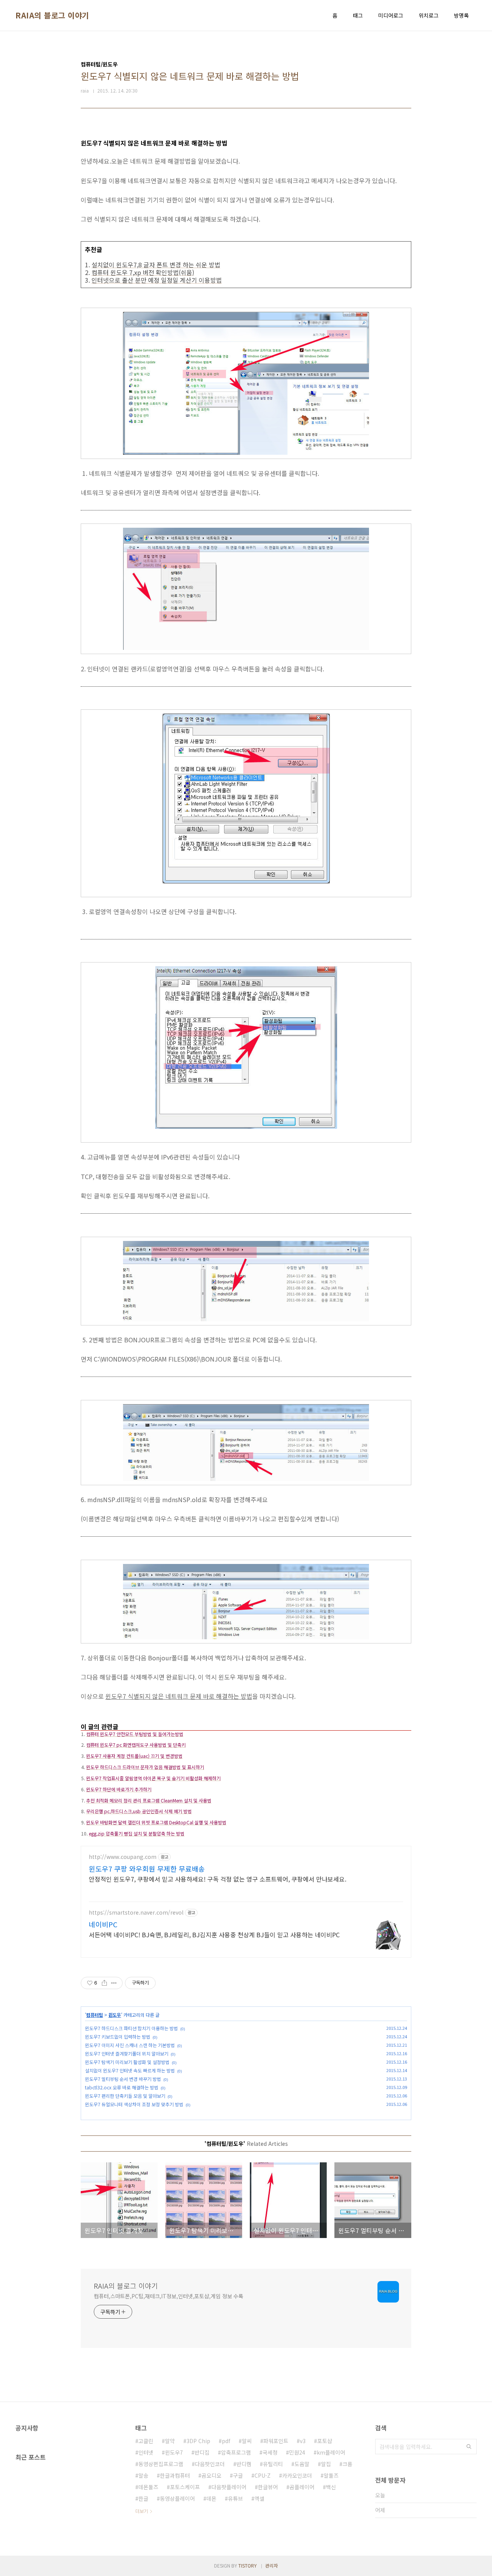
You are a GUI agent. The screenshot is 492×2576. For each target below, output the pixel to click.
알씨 (247, 2441)
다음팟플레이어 (229, 2487)
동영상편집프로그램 (161, 2464)
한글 (143, 2498)
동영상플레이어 (177, 2498)
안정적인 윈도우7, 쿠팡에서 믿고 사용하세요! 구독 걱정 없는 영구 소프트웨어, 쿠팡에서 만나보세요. (218, 1879)
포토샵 (325, 2441)
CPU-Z (263, 2475)
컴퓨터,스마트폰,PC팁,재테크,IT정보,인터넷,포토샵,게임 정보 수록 (169, 2296)
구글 (238, 2475)
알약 (170, 2441)
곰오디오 (211, 2475)
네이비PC (103, 1924)
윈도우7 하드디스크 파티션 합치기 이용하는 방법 (131, 2028)
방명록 (461, 15)
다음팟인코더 (210, 2464)
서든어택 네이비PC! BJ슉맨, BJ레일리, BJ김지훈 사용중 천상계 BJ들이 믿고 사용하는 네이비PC (214, 1934)
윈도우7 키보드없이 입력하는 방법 (118, 2037)
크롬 (347, 2464)
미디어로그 (391, 15)
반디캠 (244, 2464)
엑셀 (259, 2498)
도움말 (302, 2464)
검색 (469, 2447)
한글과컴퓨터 (175, 2475)
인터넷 (146, 2452)
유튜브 (235, 2498)
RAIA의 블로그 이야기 (52, 15)
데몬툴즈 (148, 2487)
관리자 (272, 2565)
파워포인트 (276, 2441)
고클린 (146, 2441)
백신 (331, 2487)
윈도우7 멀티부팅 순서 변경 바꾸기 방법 (123, 2079)
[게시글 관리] (114, 1983)
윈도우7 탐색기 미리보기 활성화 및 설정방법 (127, 2062)
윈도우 (115, 2015)
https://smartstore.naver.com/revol (136, 1913)
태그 (358, 15)
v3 (303, 2441)
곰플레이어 (302, 2487)
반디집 (202, 2452)
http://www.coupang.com (123, 1857)
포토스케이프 (185, 2487)
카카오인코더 (297, 2475)
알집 (326, 2464)
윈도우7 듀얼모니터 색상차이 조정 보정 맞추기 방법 (134, 2104)
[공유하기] (104, 1983)
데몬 (211, 2498)
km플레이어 (331, 2452)
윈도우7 (174, 2452)
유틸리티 (273, 2464)
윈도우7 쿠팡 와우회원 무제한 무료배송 (147, 1869)
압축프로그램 (236, 2452)
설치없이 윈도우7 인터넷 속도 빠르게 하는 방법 (130, 2070)
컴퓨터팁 (95, 2015)
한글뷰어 (268, 2487)
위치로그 (429, 15)
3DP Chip (198, 2441)
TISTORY (248, 2565)
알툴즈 (331, 2475)
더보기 (142, 2511)
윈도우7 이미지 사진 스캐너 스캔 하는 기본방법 (130, 2045)
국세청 (270, 2452)
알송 (143, 2475)
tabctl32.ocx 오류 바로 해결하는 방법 (122, 2087)
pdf (226, 2441)
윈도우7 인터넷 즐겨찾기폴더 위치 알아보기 (127, 2053)
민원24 (297, 2452)
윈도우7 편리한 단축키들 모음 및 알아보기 (125, 2096)
